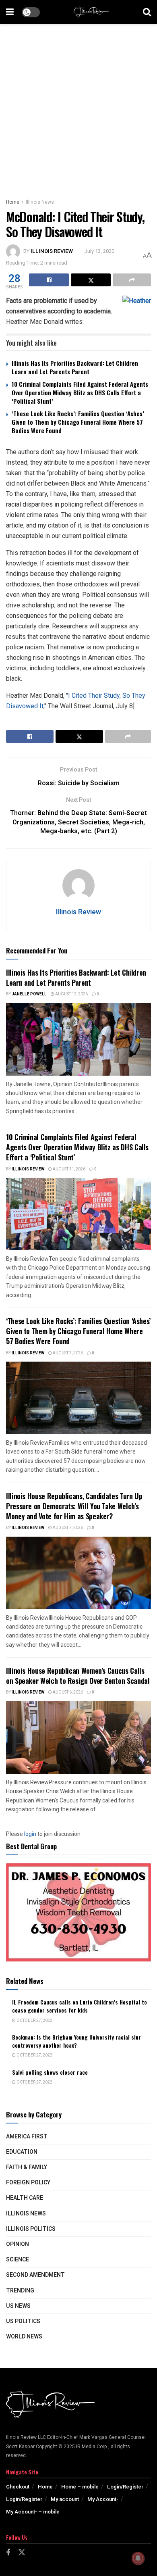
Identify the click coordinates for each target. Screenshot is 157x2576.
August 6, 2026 (67, 1692)
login (30, 1834)
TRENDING (20, 2291)
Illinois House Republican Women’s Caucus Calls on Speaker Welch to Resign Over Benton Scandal (78, 1676)
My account (65, 2499)
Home (13, 202)
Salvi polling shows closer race (50, 2072)
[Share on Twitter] (91, 280)
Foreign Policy (28, 2183)
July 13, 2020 (99, 251)
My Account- (103, 2499)
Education (22, 2152)
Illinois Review (52, 251)
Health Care (25, 2198)
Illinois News (40, 202)
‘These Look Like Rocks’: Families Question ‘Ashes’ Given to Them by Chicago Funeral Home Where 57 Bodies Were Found (78, 422)
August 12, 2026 (71, 994)
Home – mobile (80, 2487)
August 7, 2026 (67, 1353)
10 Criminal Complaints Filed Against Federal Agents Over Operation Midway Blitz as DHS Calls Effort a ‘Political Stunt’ (80, 392)
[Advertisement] (78, 107)
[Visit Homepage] (91, 12)
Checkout (18, 2487)
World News (24, 2337)
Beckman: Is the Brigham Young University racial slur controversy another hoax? (76, 2041)
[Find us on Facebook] (8, 2553)
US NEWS (18, 2306)
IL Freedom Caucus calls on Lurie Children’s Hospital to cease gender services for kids (80, 2006)
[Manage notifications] (138, 2558)
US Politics (23, 2321)
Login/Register (125, 2487)
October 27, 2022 (34, 2021)
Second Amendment (35, 2275)
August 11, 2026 (69, 1169)
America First (27, 2137)
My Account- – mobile (33, 2512)
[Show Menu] (10, 12)
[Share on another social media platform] (132, 280)
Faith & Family (27, 2167)
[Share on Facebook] (49, 280)
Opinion (18, 2244)
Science (18, 2260)
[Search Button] (147, 12)
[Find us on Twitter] (22, 2553)
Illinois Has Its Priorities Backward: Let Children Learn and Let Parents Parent (75, 367)
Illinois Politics (31, 2229)
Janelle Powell (29, 994)
